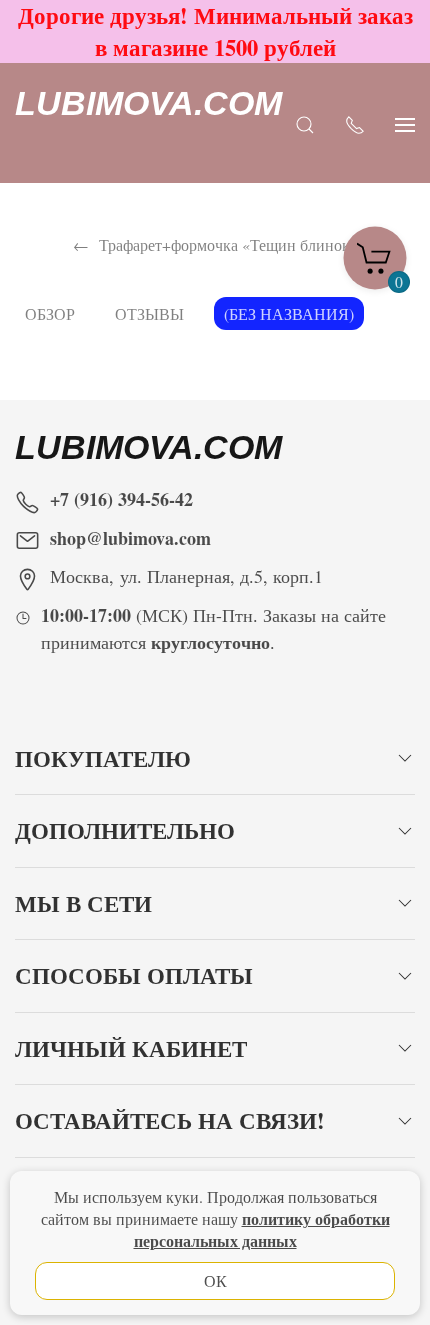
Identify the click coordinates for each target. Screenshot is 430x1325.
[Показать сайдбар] (405, 123)
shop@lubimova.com (130, 538)
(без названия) (289, 313)
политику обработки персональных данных (262, 1229)
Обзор (50, 313)
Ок (215, 1280)
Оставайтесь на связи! (170, 1120)
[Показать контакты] (355, 123)
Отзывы (149, 313)
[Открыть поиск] (305, 123)
